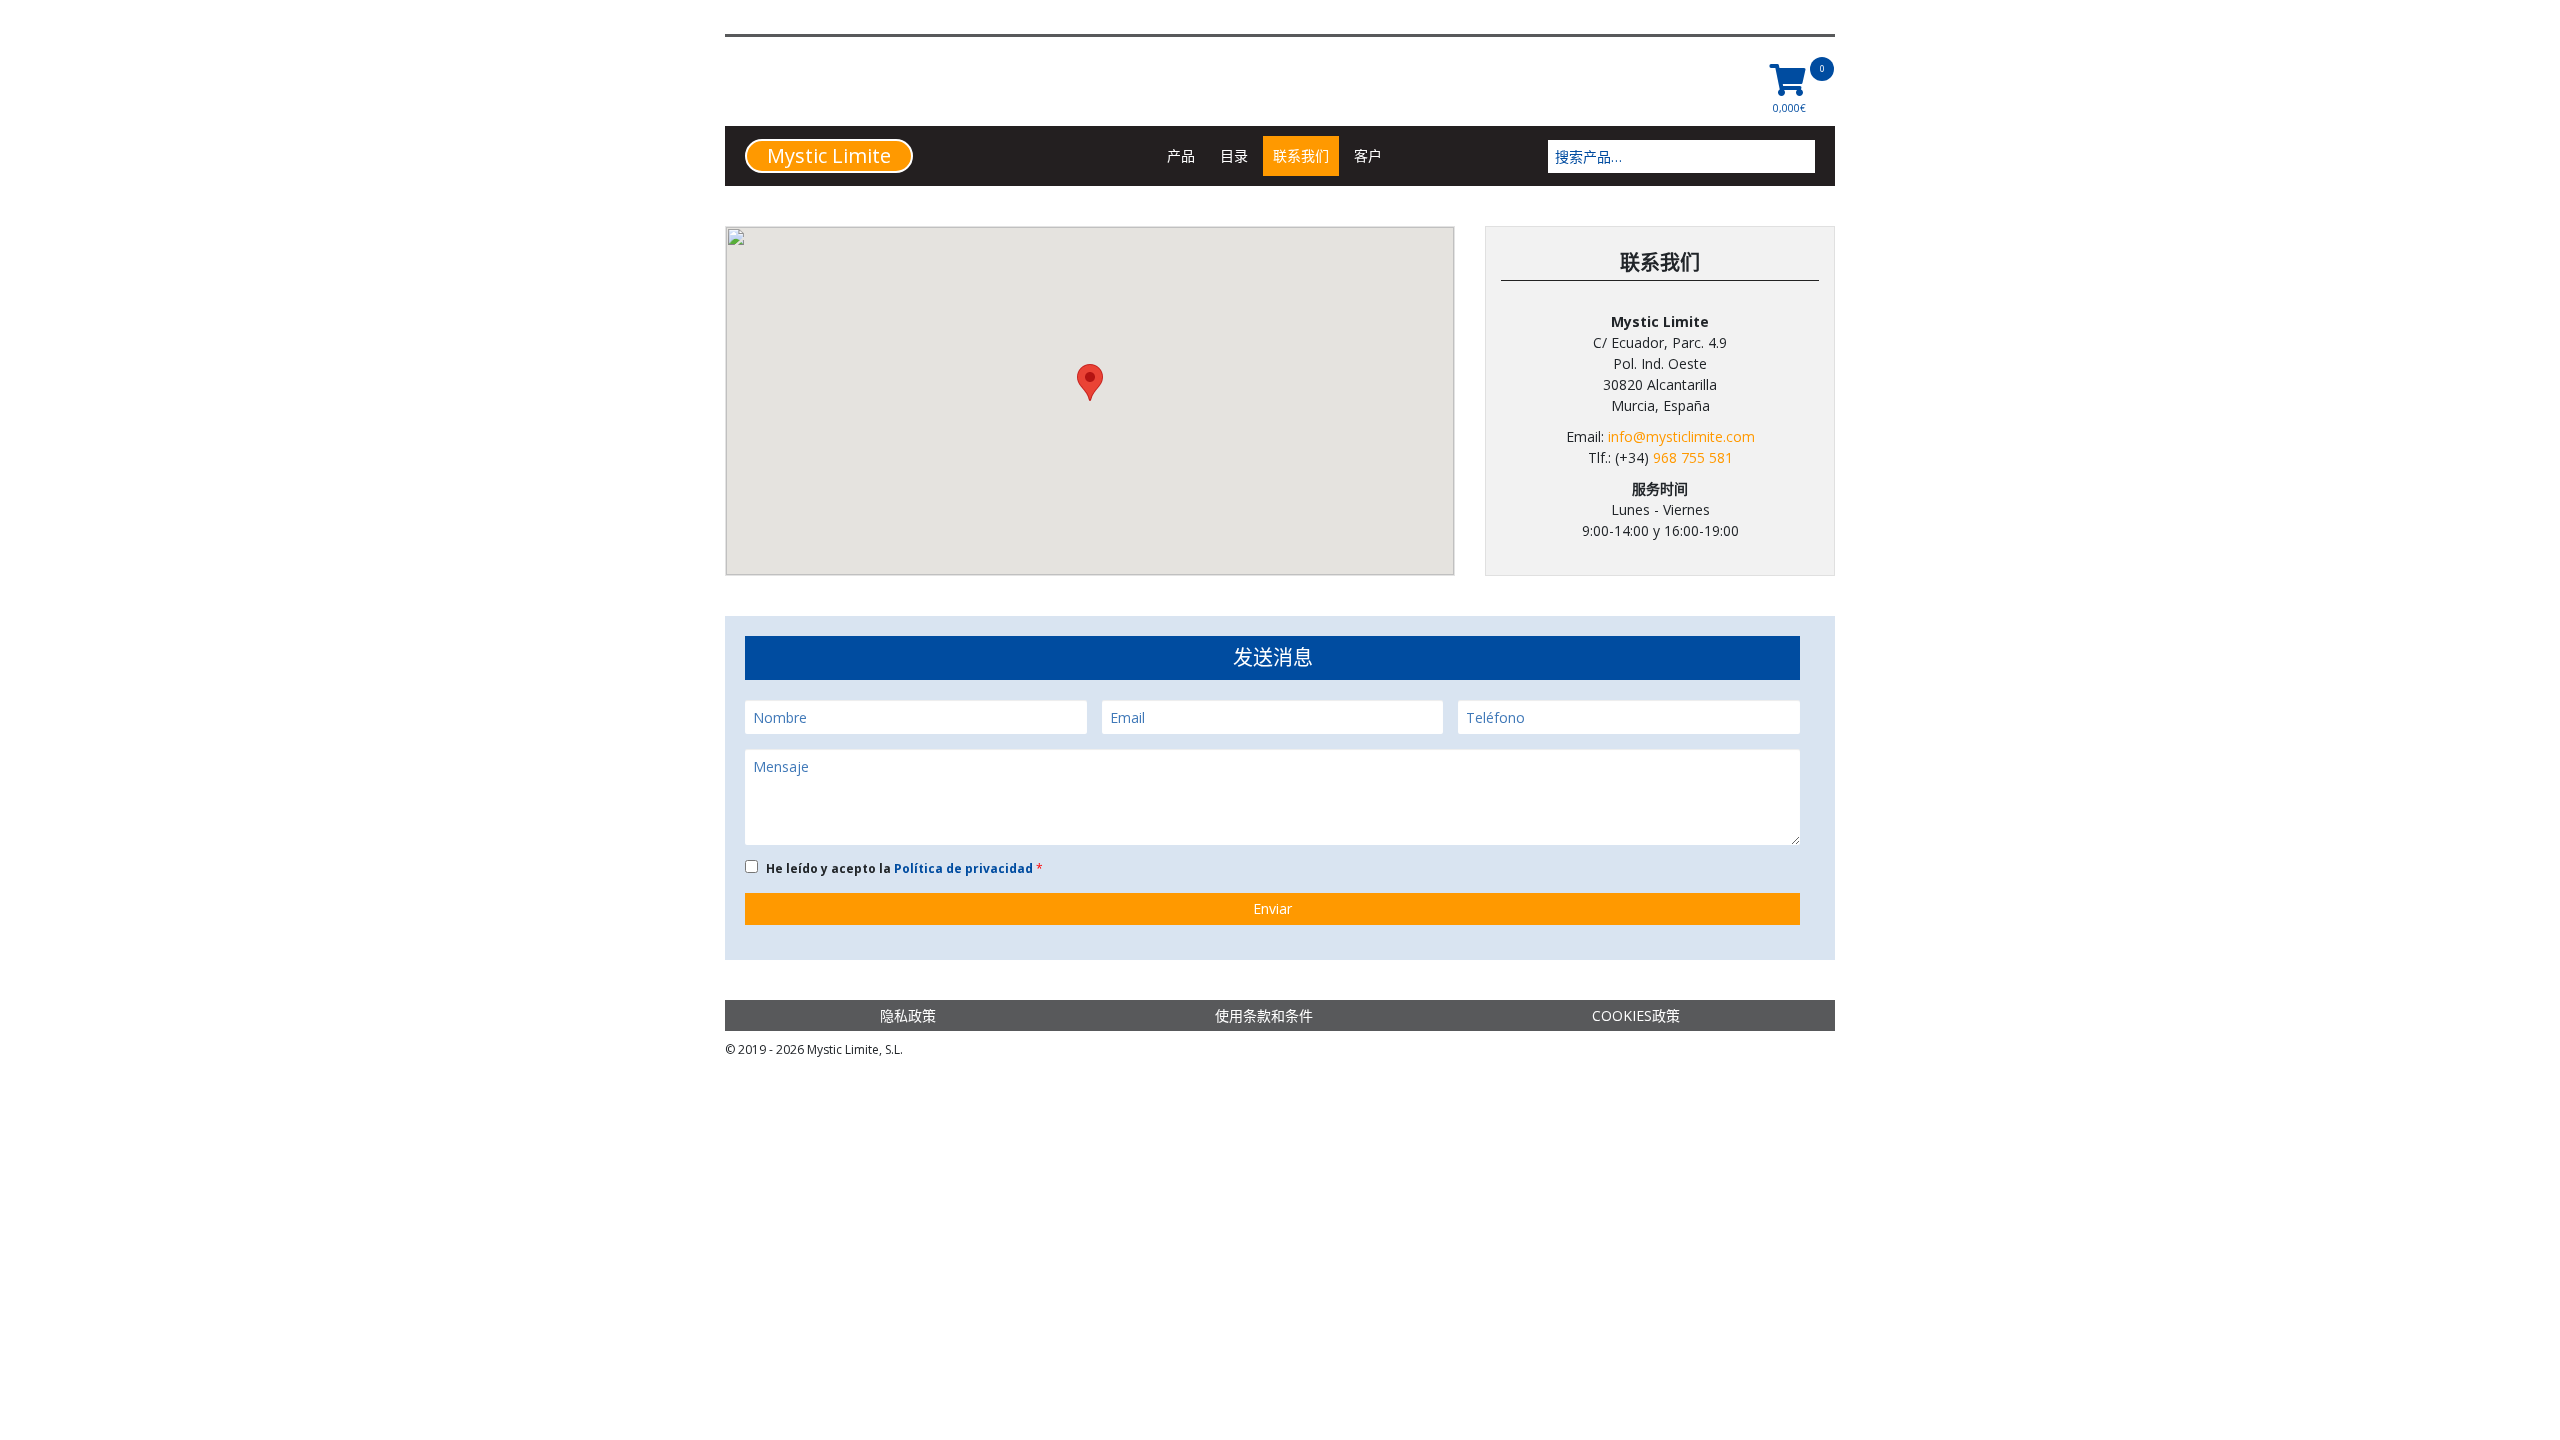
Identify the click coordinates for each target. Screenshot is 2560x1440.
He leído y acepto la (901, 868)
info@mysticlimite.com (1681, 436)
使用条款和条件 (1264, 1015)
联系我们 (1301, 155)
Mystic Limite (829, 155)
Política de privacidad (965, 868)
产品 (1181, 155)
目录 (1234, 155)
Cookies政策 (1636, 1015)
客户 (1368, 155)
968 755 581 (1693, 457)
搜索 (1801, 156)
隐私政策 (908, 1015)
